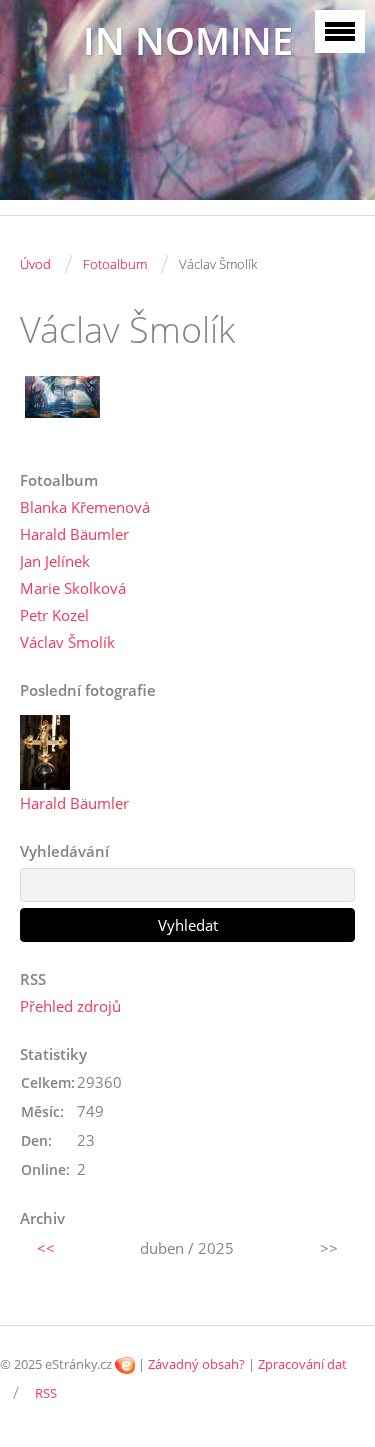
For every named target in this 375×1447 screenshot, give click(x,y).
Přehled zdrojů (70, 1006)
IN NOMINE (188, 40)
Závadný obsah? (196, 1364)
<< (46, 1248)
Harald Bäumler (74, 534)
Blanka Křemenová (85, 507)
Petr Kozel (54, 615)
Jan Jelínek (55, 561)
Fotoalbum (115, 264)
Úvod (35, 264)
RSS (46, 1393)
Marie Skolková (73, 588)
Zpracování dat (302, 1364)
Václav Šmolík (67, 642)
